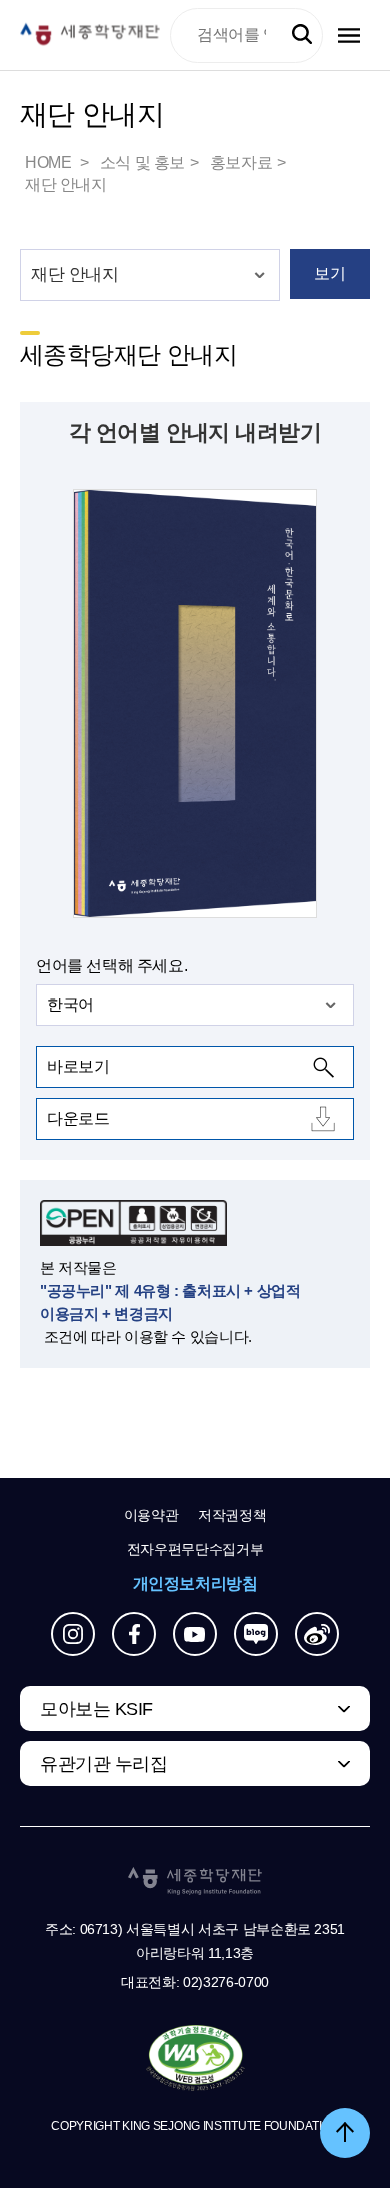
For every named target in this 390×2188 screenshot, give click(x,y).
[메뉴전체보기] (349, 35)
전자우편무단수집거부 (195, 1549)
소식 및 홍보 (142, 162)
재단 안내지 (66, 184)
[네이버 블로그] (256, 1634)
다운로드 (78, 1118)
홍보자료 (241, 162)
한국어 (70, 1004)
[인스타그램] (73, 1634)
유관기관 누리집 (103, 1764)
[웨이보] (317, 1634)
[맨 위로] (345, 2133)
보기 (329, 273)
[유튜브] (195, 1634)
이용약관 (151, 1515)
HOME (50, 162)
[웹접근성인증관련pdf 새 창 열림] (195, 2059)
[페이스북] (134, 1634)
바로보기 (78, 1066)
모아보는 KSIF (96, 1709)
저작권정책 (232, 1515)
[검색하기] (302, 35)
